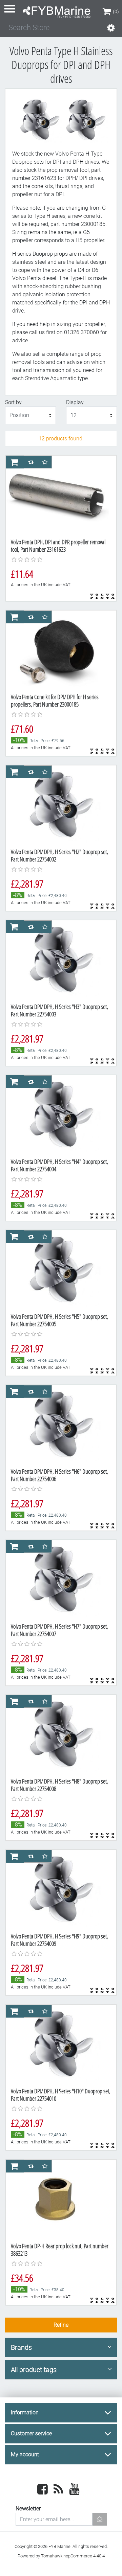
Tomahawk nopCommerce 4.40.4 (73, 2556)
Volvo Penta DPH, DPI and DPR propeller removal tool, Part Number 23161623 (58, 546)
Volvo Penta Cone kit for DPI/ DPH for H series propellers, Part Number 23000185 (55, 700)
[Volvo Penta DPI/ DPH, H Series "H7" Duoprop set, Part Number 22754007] (58, 1579)
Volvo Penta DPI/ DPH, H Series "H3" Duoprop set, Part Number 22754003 (59, 1010)
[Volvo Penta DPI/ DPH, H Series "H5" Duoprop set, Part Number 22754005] (58, 1269)
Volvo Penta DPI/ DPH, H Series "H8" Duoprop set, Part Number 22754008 (59, 1785)
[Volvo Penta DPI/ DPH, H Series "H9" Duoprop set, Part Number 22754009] (58, 1889)
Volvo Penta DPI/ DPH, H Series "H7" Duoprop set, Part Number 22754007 (59, 1630)
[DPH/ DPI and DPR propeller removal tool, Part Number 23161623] (58, 495)
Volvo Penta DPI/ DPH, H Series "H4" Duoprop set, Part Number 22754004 (59, 1165)
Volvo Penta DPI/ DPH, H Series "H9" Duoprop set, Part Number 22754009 (59, 1940)
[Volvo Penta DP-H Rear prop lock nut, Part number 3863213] (58, 2199)
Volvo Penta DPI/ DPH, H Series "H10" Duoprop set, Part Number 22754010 (61, 2095)
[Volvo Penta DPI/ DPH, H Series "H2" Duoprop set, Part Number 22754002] (58, 804)
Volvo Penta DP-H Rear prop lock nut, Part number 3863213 (60, 2250)
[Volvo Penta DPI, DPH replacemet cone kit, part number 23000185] (58, 649)
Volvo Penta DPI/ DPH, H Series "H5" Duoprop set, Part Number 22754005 (59, 1320)
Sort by (13, 402)
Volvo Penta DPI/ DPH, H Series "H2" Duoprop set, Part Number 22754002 (59, 855)
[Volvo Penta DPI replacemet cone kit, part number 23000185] (58, 959)
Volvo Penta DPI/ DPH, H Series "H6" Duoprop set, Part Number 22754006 (59, 1475)
